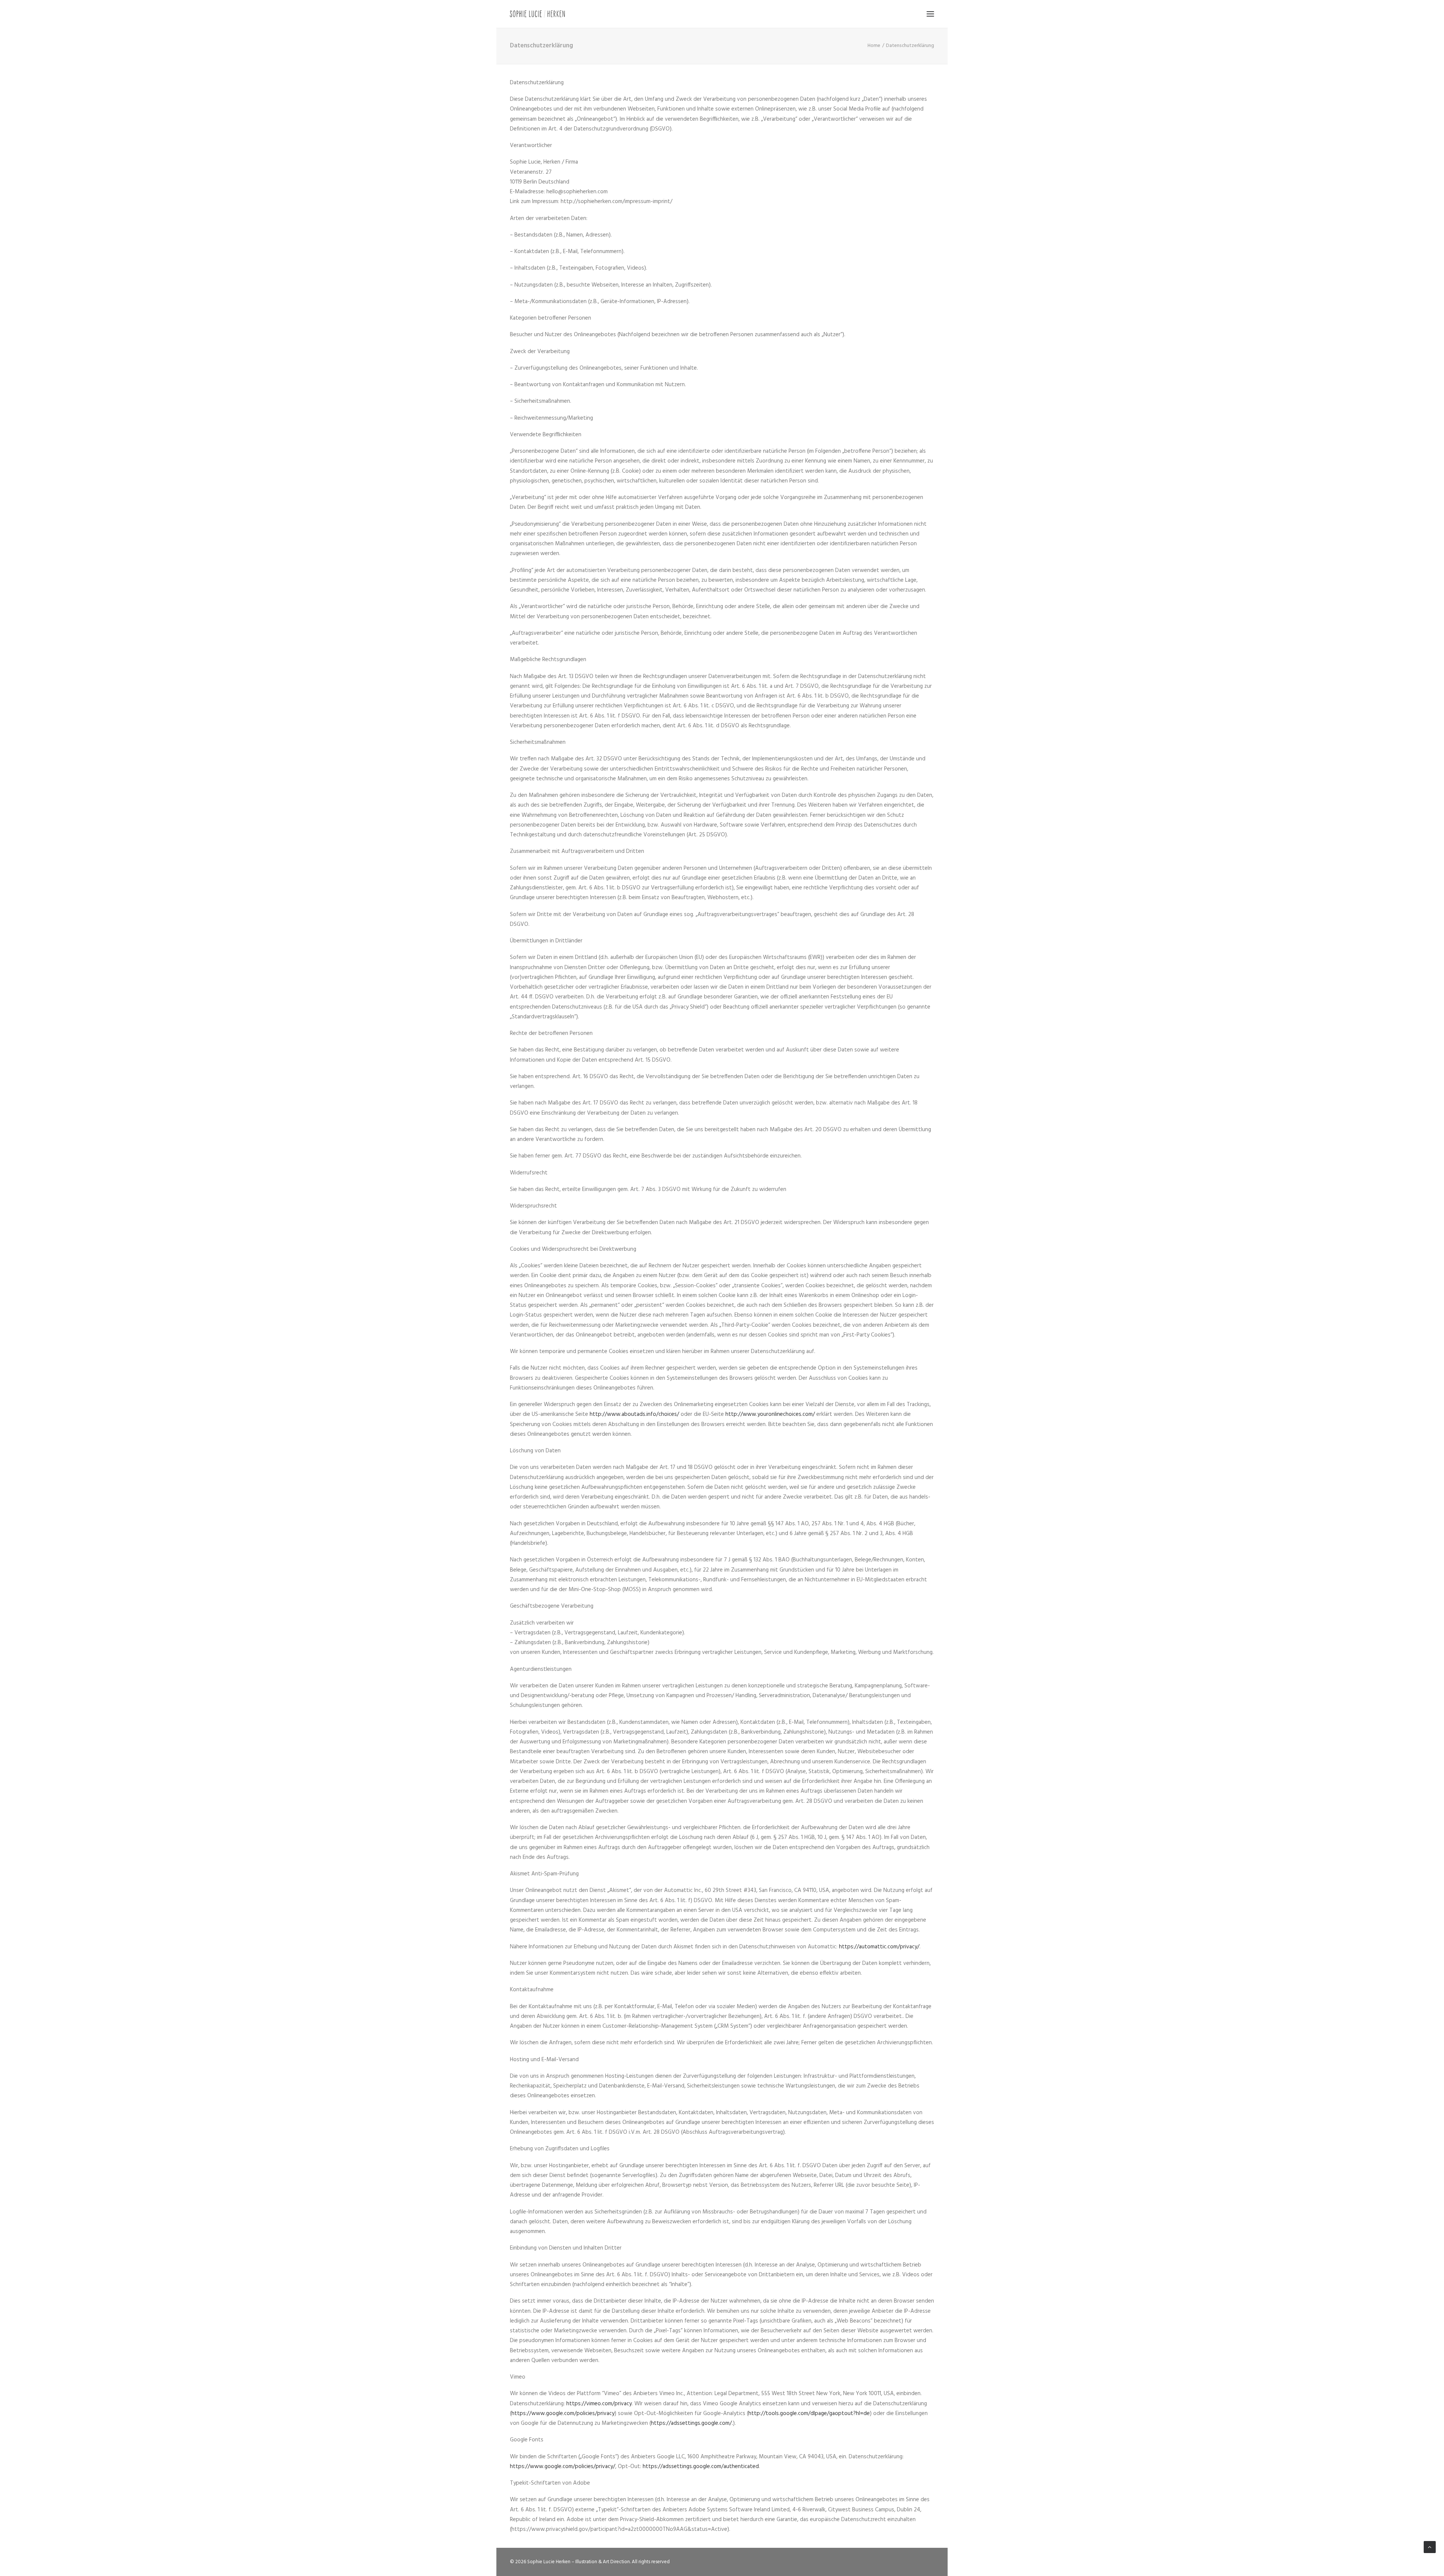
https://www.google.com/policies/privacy (563, 2414)
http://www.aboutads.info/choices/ (634, 1414)
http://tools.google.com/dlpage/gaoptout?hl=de (809, 2414)
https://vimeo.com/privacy (599, 2404)
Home (874, 46)
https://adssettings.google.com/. (692, 2423)
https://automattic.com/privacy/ (879, 1947)
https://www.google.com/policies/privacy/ (563, 2467)
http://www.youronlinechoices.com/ (770, 1414)
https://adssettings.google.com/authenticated (701, 2467)
